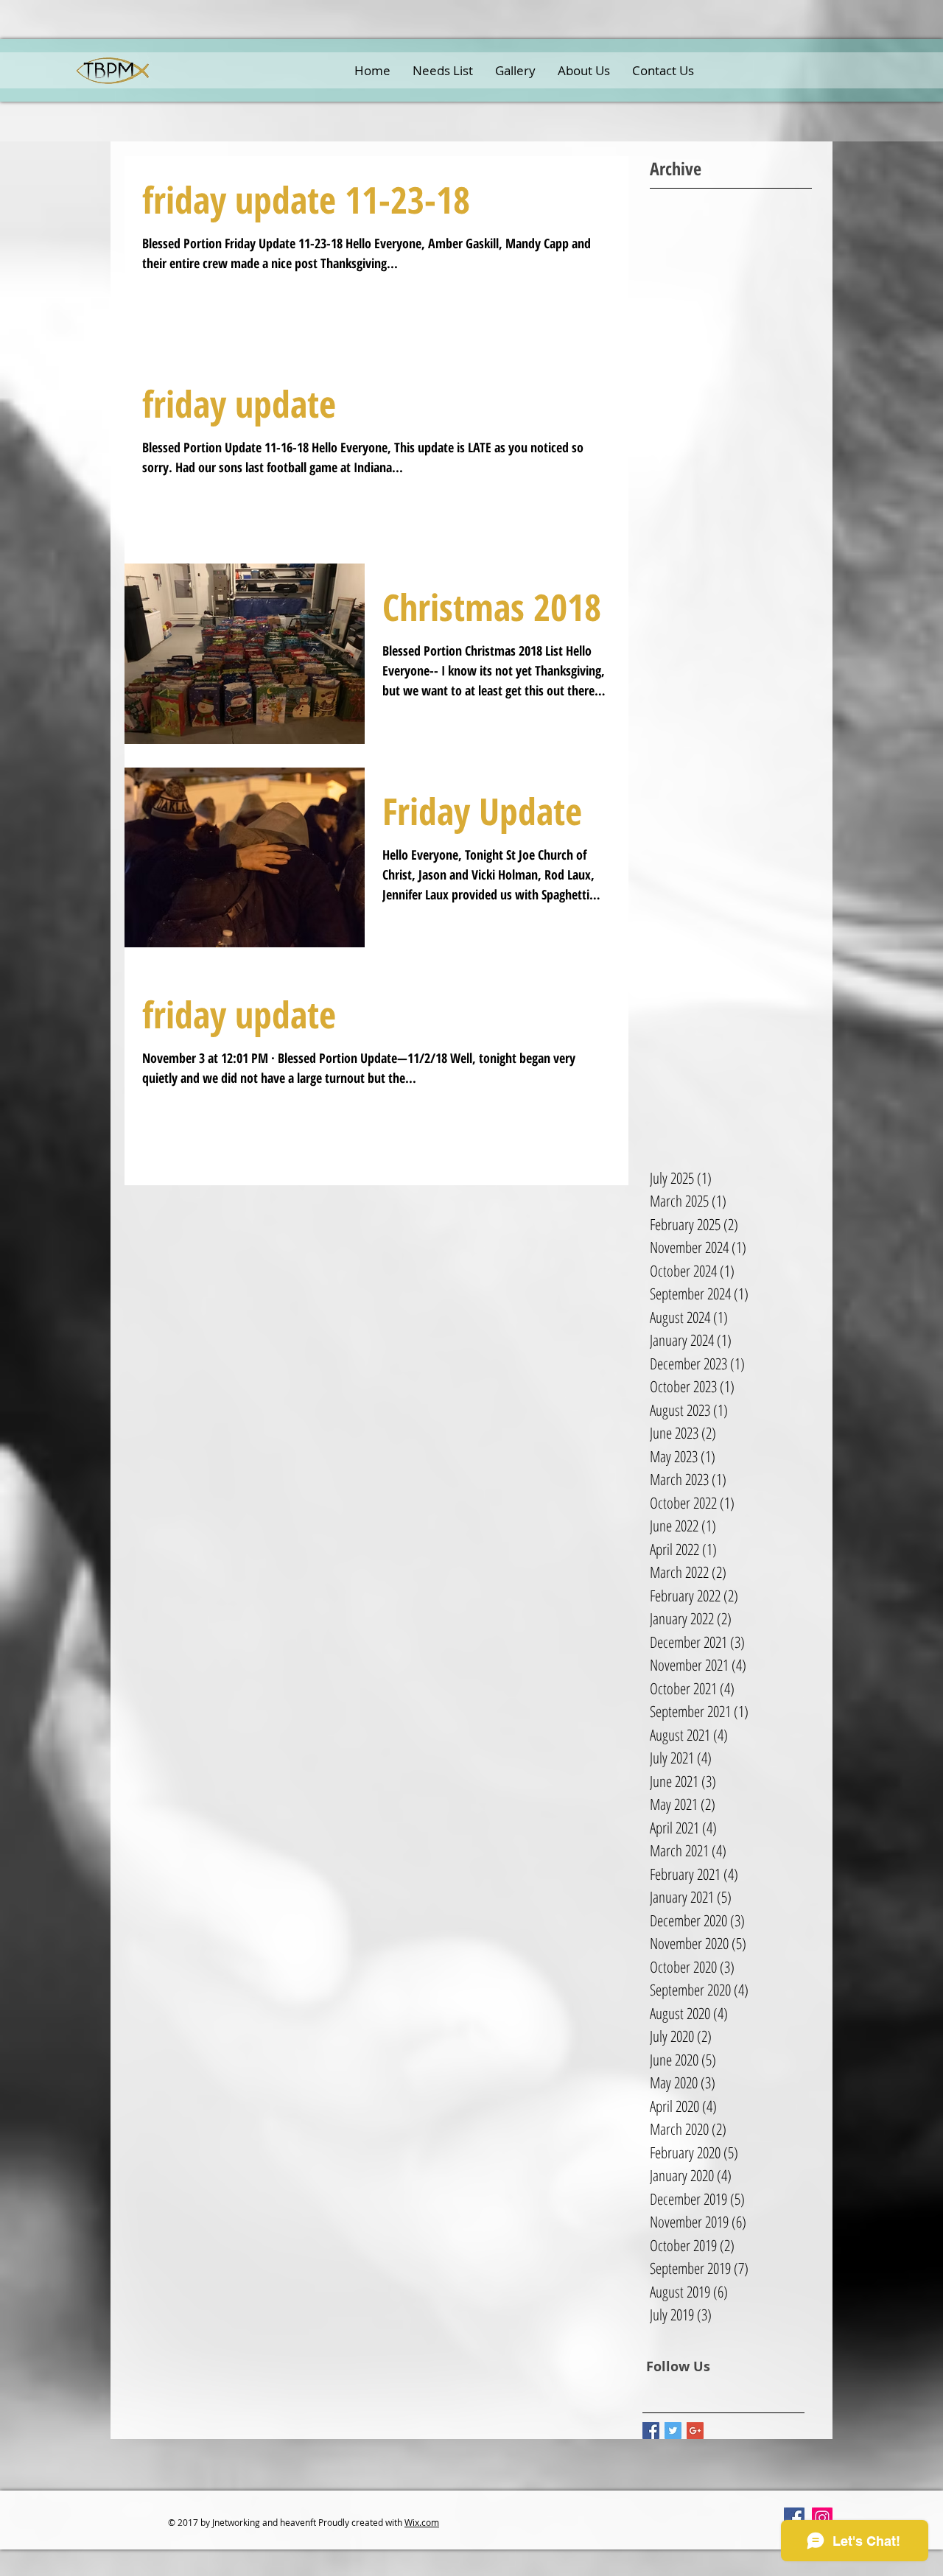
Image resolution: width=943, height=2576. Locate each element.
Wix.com (422, 2522)
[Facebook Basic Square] (651, 2431)
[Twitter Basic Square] (673, 2431)
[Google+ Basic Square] (695, 2431)
